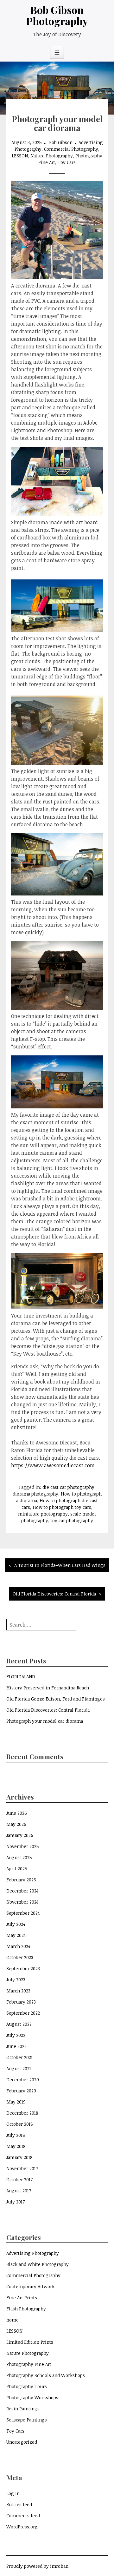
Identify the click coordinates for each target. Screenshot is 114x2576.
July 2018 (16, 2135)
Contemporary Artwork (30, 2286)
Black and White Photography (38, 2264)
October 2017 (19, 2180)
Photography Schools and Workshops (46, 2375)
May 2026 (16, 1824)
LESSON (20, 156)
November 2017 (22, 2168)
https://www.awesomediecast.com (53, 1465)
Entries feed (19, 2504)
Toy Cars (67, 162)
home (13, 2320)
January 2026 (20, 1835)
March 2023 (18, 1991)
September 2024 (23, 1913)
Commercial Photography (71, 149)
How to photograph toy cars (62, 1507)
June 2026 (17, 1813)
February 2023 (21, 2002)
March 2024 (18, 1946)
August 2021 (19, 2068)
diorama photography (35, 1494)
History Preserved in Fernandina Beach (48, 1688)
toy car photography (72, 1520)
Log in (13, 2493)
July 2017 (16, 2202)
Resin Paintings (23, 2409)
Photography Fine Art (29, 2364)
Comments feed (23, 2516)
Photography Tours (27, 2386)
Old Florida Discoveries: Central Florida (54, 1594)
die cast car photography (68, 1487)
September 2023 (23, 1968)
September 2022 (23, 2013)
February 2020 (21, 2091)
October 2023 (20, 1957)
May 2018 (16, 2146)
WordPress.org (22, 2527)
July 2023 (16, 1980)
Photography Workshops (32, 2398)
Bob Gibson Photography (57, 15)
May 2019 (16, 2102)
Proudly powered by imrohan (37, 2566)
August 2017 (19, 2191)
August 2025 (19, 1857)
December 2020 (23, 2080)
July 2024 (16, 1924)
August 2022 (19, 2024)
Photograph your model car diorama (45, 1721)
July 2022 (16, 2035)
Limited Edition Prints (30, 2342)
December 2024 (22, 1891)
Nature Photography (52, 156)
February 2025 (21, 1880)
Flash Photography (26, 2309)
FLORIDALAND (21, 1677)
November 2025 (23, 1846)
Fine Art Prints (22, 2298)
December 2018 (22, 2113)
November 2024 (22, 1902)
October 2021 (19, 2057)
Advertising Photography (33, 2253)
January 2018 (19, 2157)
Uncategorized (22, 2442)
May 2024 (16, 1935)
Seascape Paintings (27, 2420)
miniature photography (43, 1514)
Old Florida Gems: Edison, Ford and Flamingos (56, 1699)
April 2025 (17, 1869)
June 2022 (16, 2046)
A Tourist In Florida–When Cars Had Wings (60, 1565)
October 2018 (20, 2124)
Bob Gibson (61, 142)
